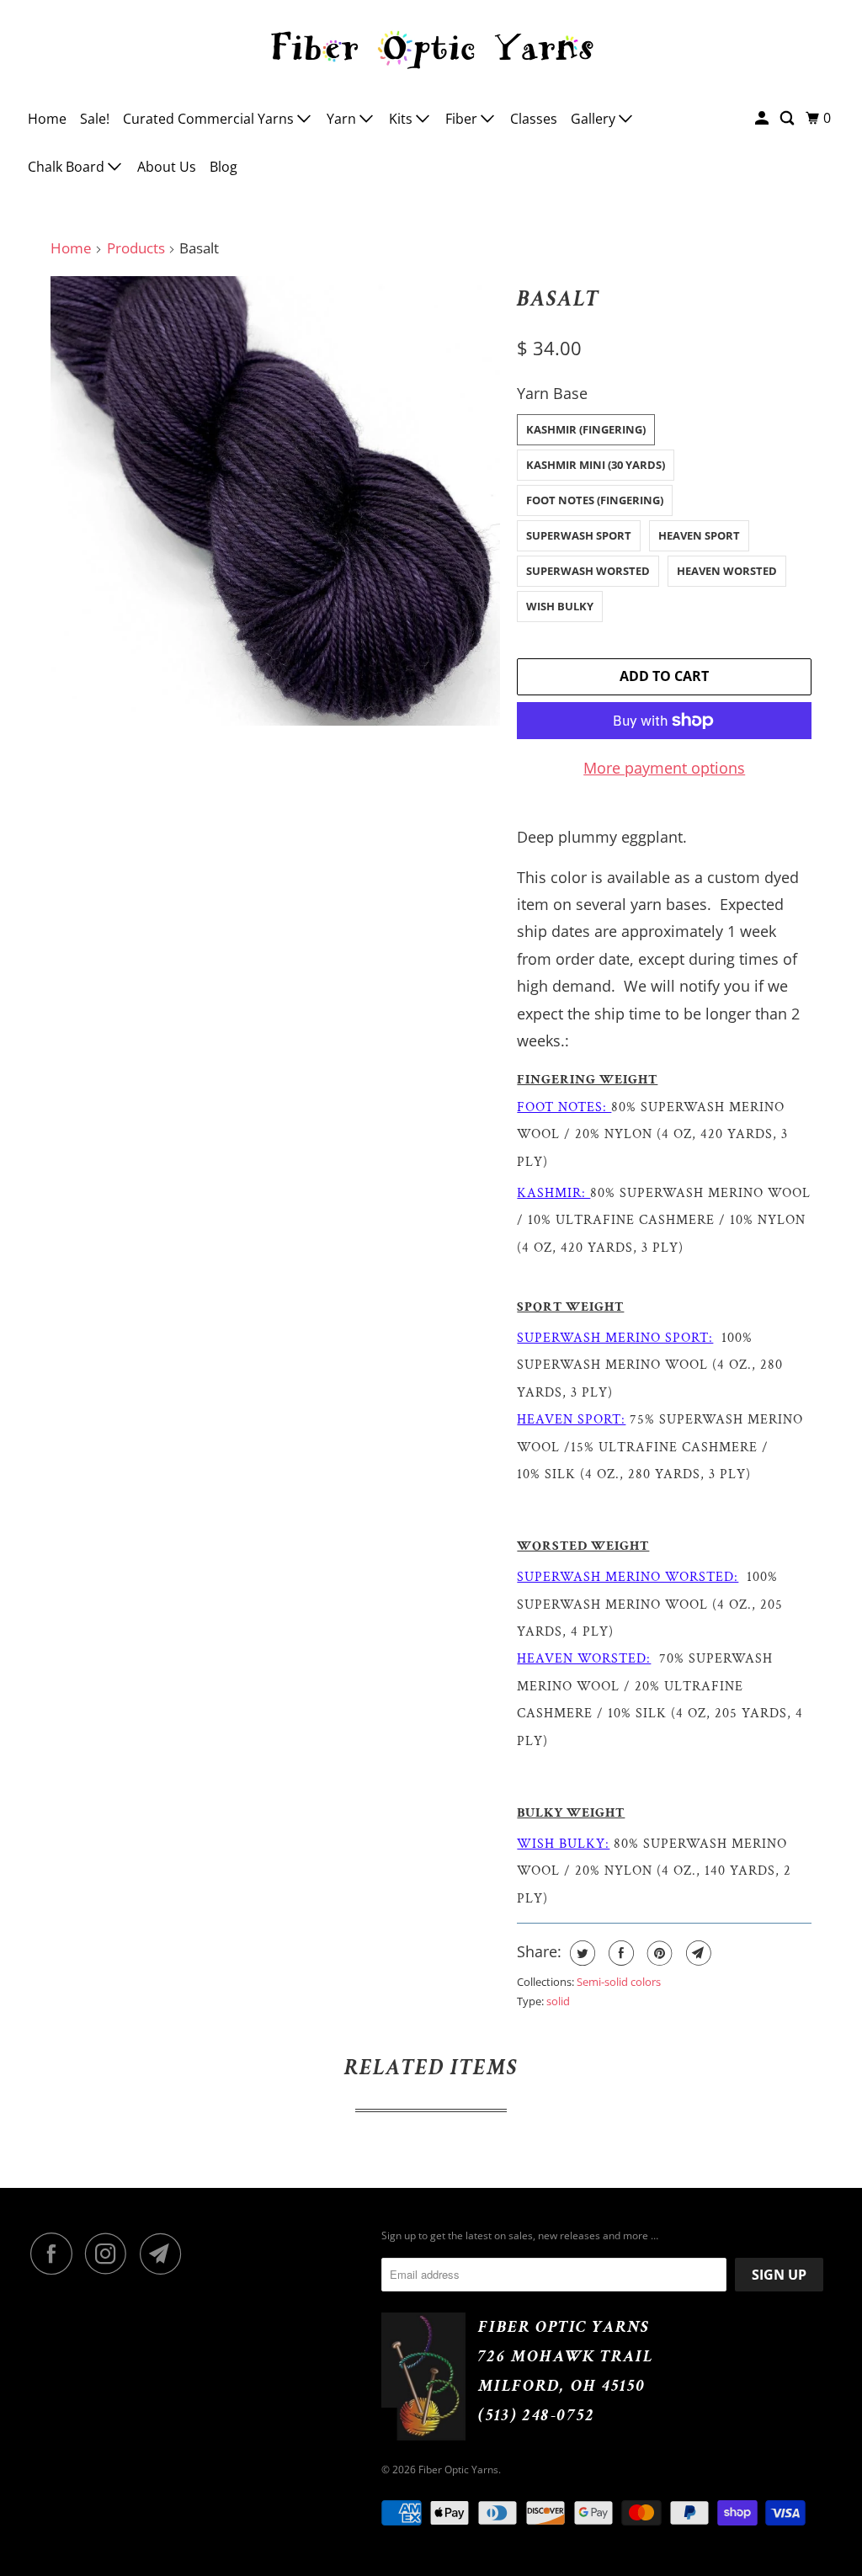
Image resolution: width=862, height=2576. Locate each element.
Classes (534, 119)
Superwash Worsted (588, 571)
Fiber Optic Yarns (458, 2470)
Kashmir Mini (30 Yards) (596, 465)
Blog (223, 167)
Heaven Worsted (727, 571)
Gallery (595, 119)
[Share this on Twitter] (580, 1953)
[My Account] (763, 118)
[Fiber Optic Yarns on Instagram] (110, 2254)
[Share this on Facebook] (619, 1953)
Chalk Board (68, 167)
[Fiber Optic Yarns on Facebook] (56, 2254)
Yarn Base (552, 393)
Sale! (95, 119)
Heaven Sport (699, 535)
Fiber (463, 119)
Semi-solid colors (619, 1982)
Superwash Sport (579, 535)
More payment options (664, 768)
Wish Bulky (560, 606)
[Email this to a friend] (697, 1953)
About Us (167, 167)
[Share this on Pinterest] (658, 1953)
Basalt (558, 299)
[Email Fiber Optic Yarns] (165, 2254)
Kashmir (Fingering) (586, 429)
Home (47, 119)
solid (558, 2001)
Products (136, 248)
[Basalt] (275, 501)
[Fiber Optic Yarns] (431, 47)
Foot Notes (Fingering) (595, 500)
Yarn (343, 119)
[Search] (788, 118)
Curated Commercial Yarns (210, 119)
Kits (402, 119)
